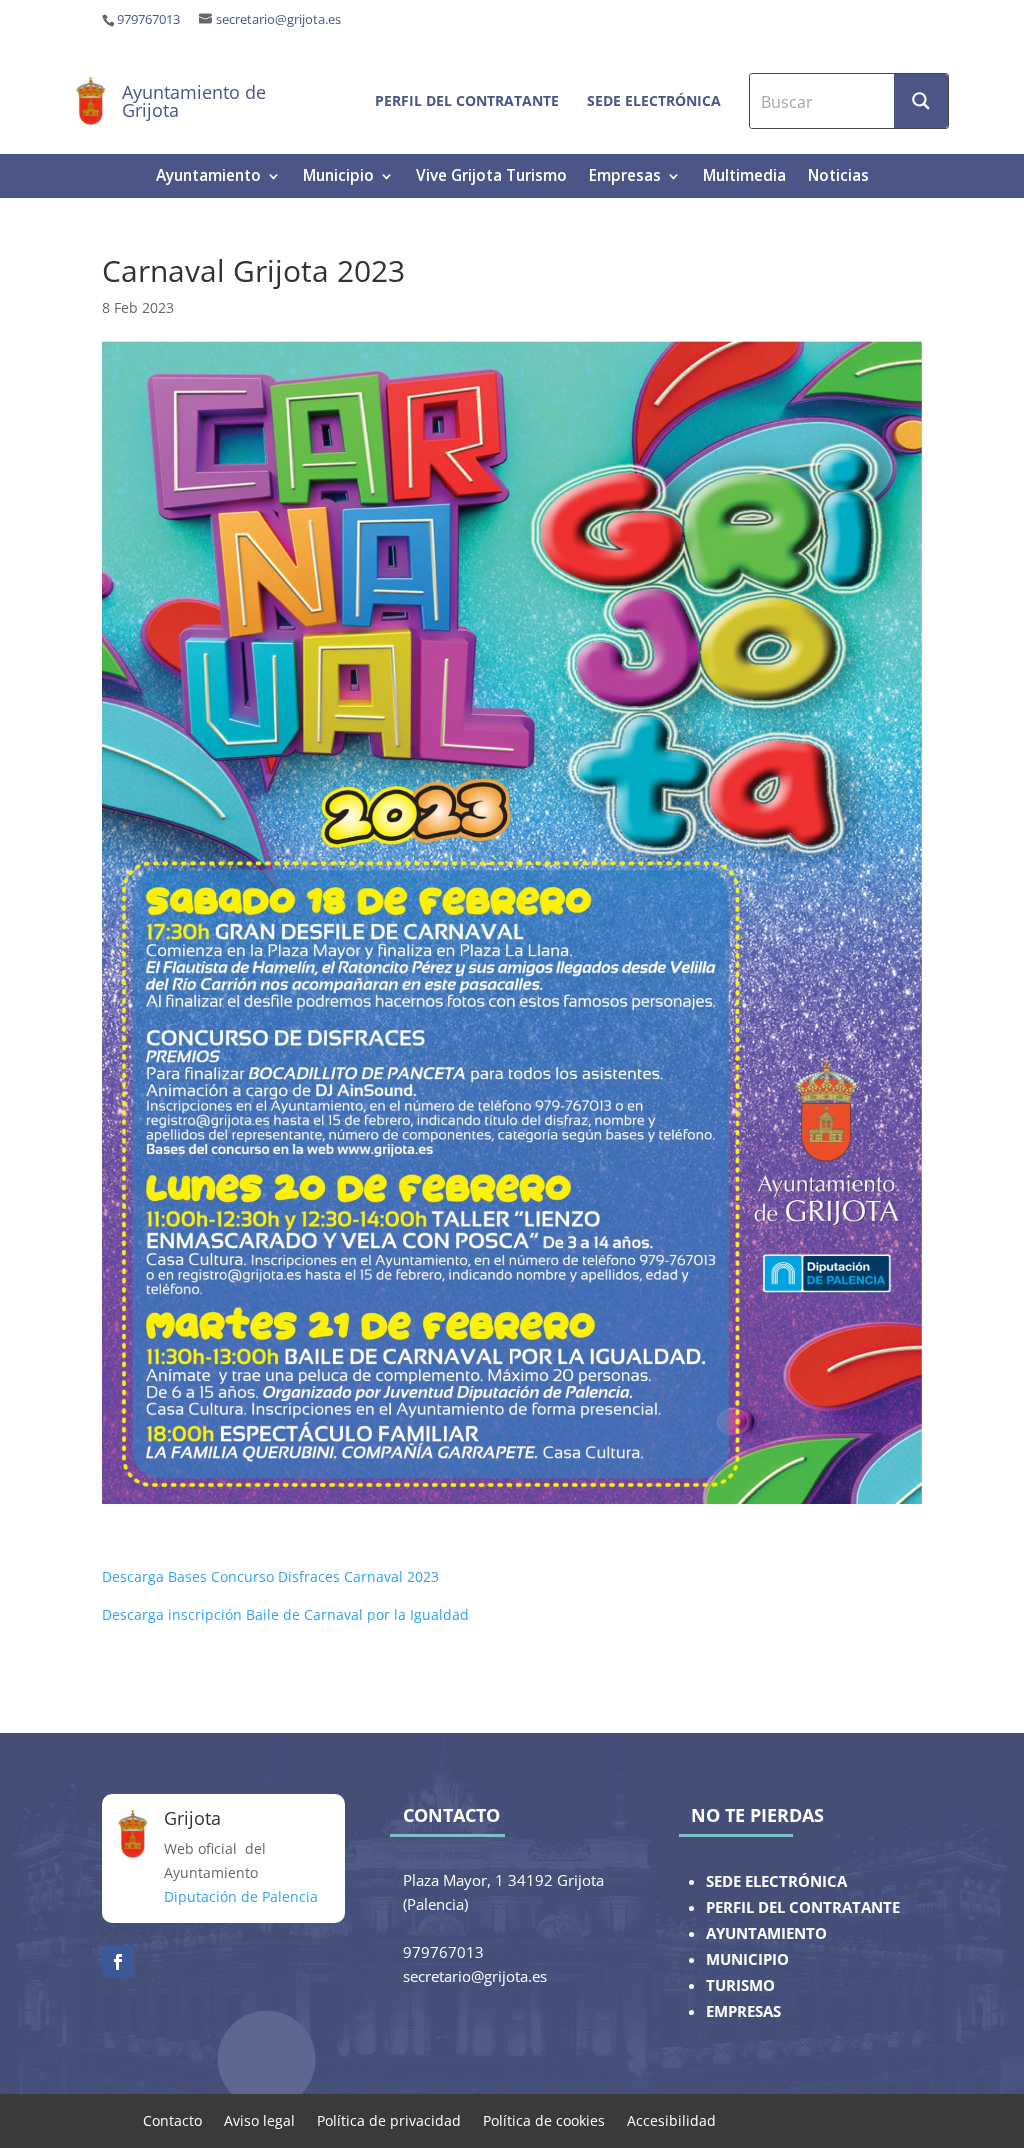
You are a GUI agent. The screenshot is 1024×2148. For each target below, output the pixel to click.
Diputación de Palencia (241, 1896)
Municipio (338, 177)
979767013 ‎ (150, 19)
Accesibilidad (671, 2119)
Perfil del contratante (467, 100)
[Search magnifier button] (921, 101)
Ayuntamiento (208, 177)
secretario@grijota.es (278, 19)
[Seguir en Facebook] (118, 1962)
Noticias (838, 177)
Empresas (625, 177)
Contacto (172, 2119)
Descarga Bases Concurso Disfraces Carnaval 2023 (270, 1576)
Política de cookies (544, 2119)
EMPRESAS (743, 2011)
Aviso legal (259, 2119)
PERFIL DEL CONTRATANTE (803, 1907)
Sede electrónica (654, 100)
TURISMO (740, 1985)
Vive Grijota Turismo (491, 177)
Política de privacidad (389, 2119)
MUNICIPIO (747, 1959)
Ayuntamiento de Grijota (194, 101)
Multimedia (744, 177)
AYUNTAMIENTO (766, 1933)
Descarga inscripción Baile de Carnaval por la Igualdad (285, 1614)
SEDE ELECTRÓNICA (776, 1881)
